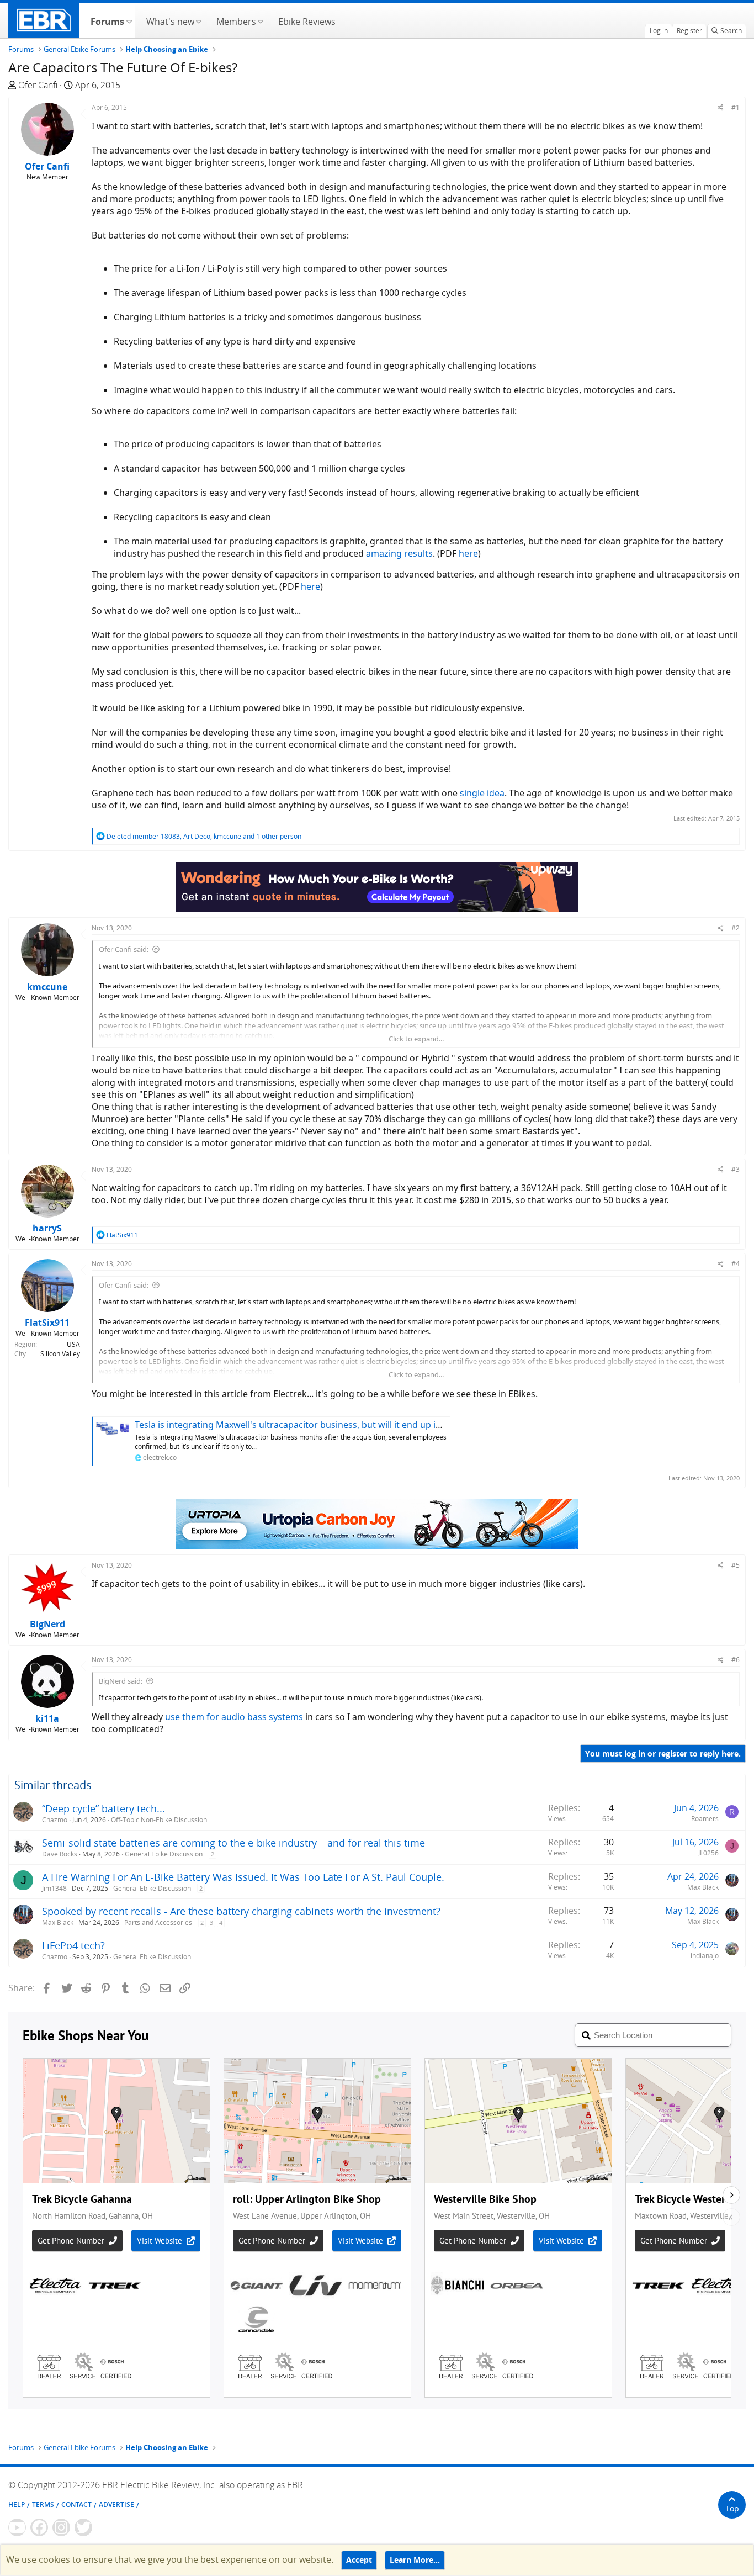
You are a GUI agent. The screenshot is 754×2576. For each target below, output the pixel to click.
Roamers (705, 1819)
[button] (129, 20)
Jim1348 (54, 1888)
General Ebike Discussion (164, 1854)
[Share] (721, 107)
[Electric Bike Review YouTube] (17, 2527)
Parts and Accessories (158, 1922)
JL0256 (708, 1853)
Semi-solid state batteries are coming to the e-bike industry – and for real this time (233, 1843)
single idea (482, 793)
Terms (43, 2504)
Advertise (116, 2504)
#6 (736, 1660)
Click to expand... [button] (416, 1039)
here (468, 553)
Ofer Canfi (38, 85)
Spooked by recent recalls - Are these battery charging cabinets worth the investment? (241, 1911)
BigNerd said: (121, 1681)
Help (17, 2504)
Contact (76, 2504)
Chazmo (55, 1820)
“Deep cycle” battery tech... (103, 1808)
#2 (736, 928)
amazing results (399, 553)
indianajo (705, 1956)
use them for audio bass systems (234, 1717)
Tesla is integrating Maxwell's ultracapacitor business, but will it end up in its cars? (306, 1425)
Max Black (703, 1887)
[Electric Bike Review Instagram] (61, 2527)
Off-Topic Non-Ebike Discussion (159, 1820)
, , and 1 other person (204, 836)
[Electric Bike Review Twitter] (83, 2527)
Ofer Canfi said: (124, 949)
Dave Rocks (60, 1854)
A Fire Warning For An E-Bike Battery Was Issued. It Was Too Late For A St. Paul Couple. (243, 1877)
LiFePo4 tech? (73, 1945)
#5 (736, 1565)
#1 (736, 107)
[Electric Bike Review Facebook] (39, 2527)
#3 (736, 1169)
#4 (736, 1264)
